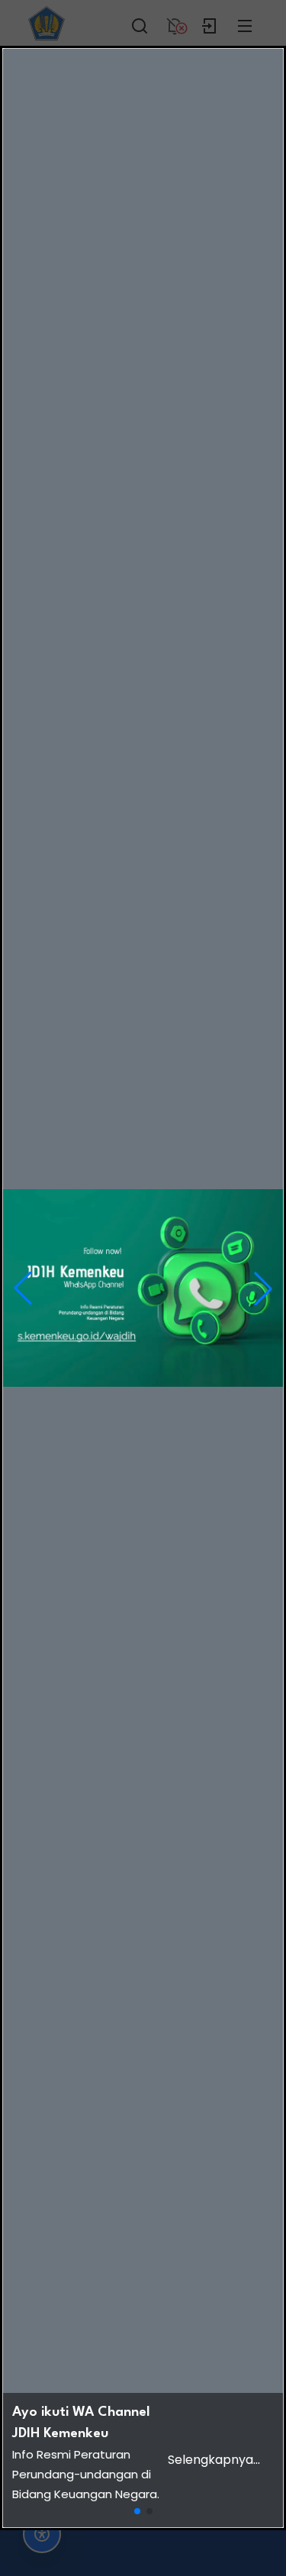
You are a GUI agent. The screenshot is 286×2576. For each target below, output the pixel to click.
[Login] (210, 23)
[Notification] (175, 23)
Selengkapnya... (214, 2460)
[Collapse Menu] (245, 23)
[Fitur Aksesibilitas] (42, 2534)
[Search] (140, 23)
